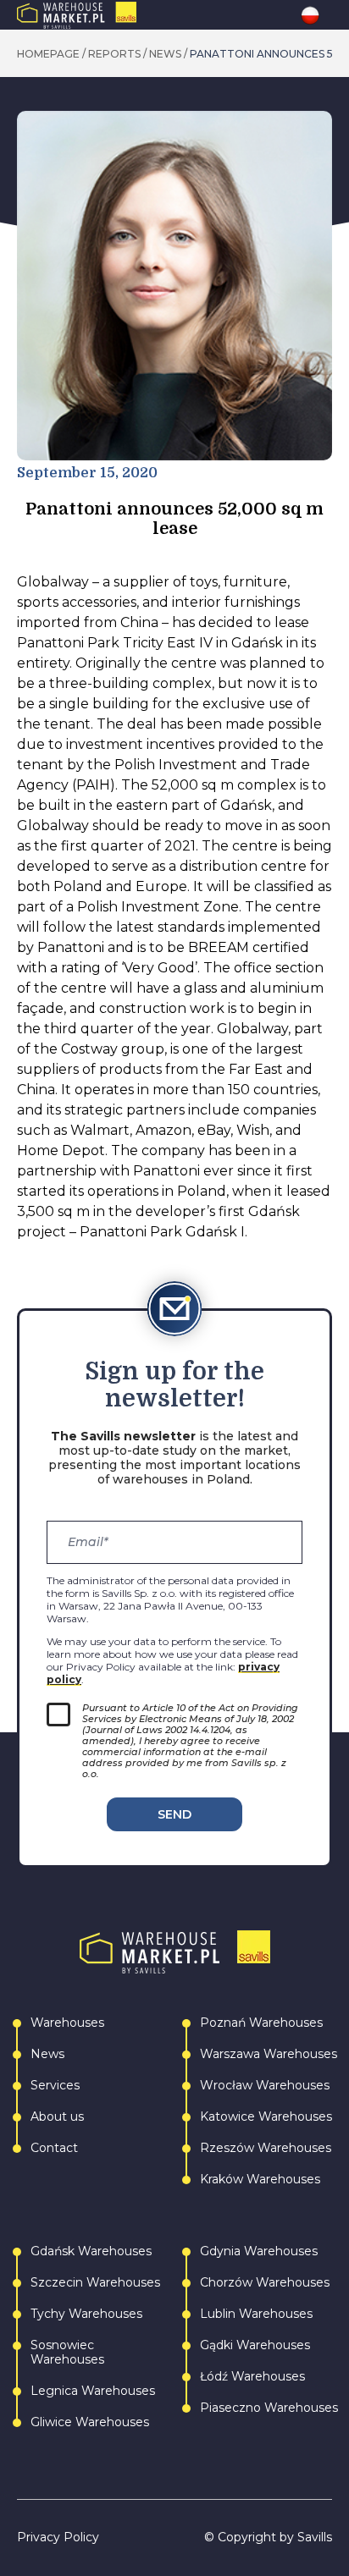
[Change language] (316, 15)
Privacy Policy (58, 2537)
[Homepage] (112, 15)
